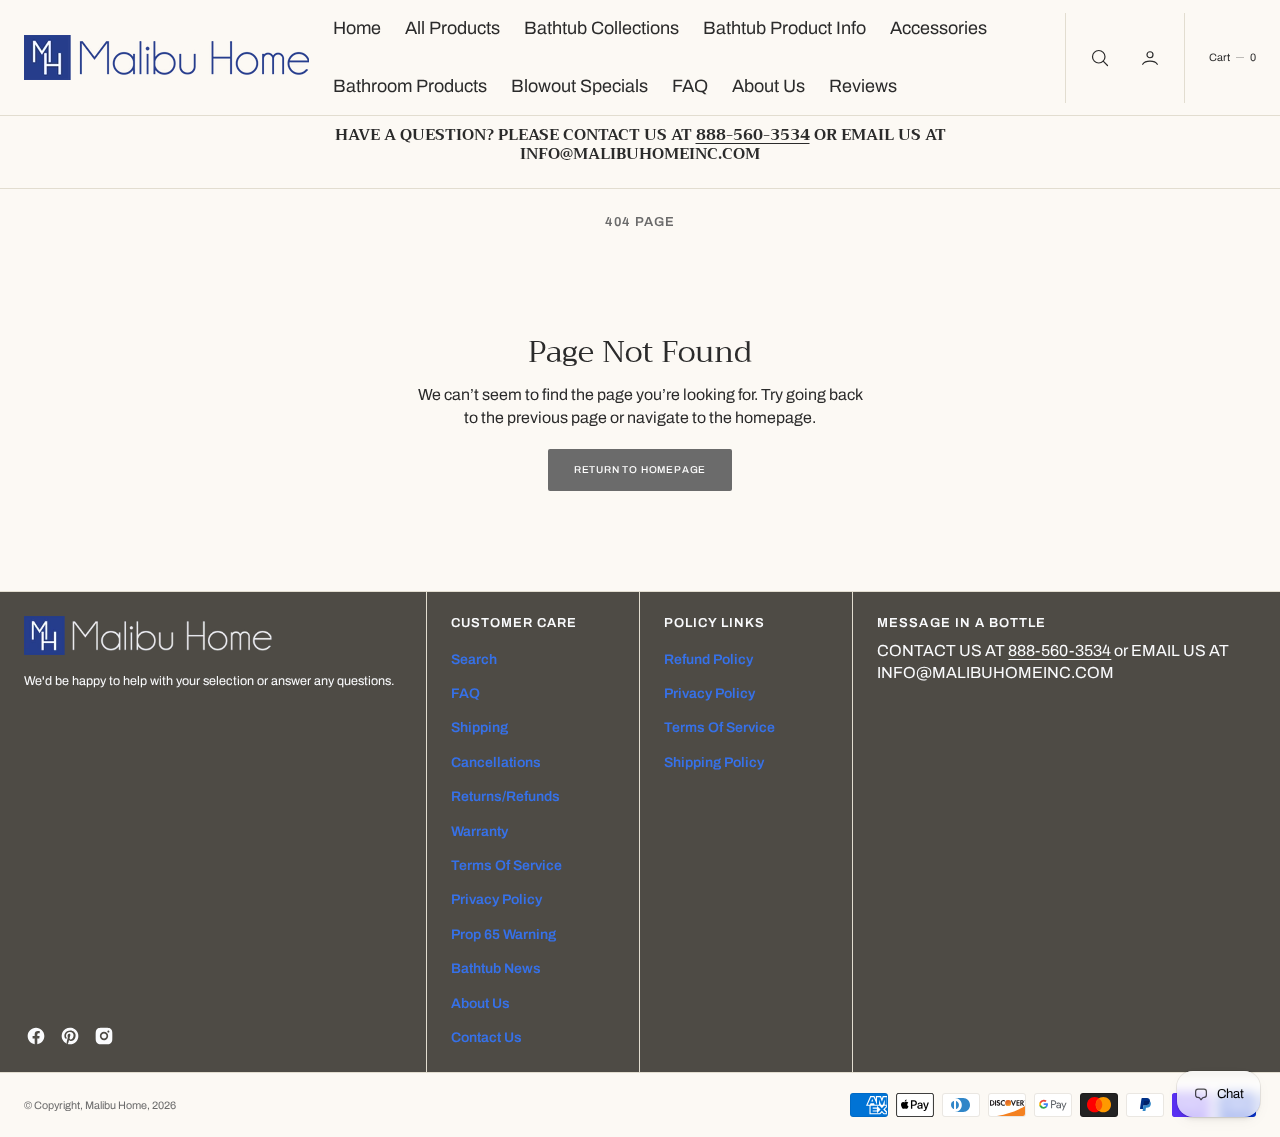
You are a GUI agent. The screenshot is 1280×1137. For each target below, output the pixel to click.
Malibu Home (116, 1105)
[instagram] (104, 1036)
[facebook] (36, 1036)
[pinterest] (70, 1036)
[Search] (1098, 58)
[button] (1152, 58)
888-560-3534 (1059, 650)
